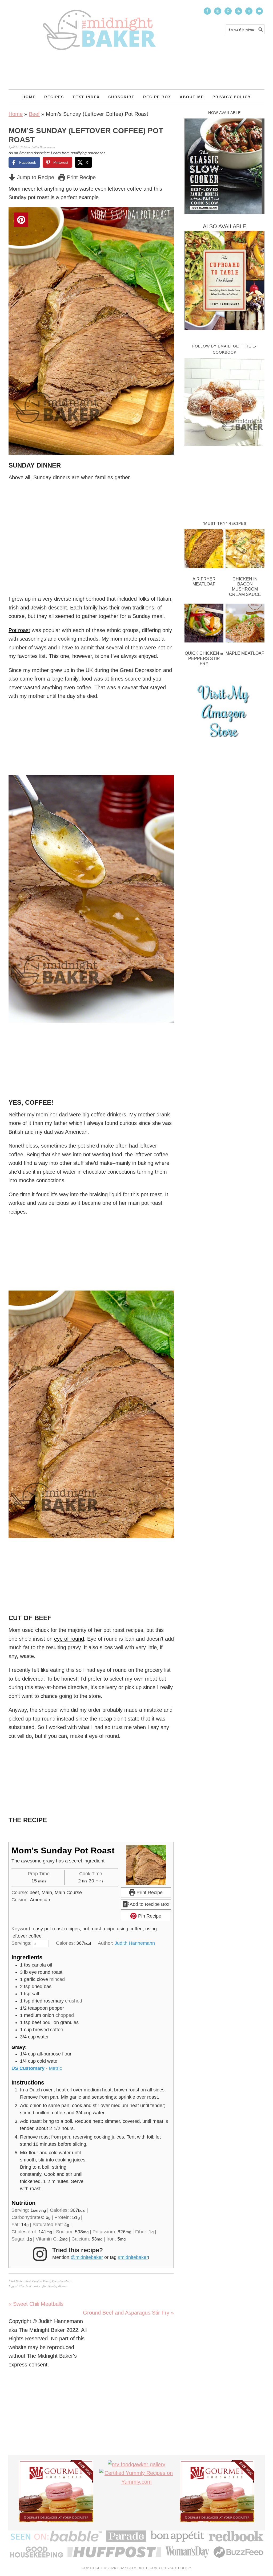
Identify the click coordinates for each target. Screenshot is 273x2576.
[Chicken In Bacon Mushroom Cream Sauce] (245, 550)
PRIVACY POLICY (176, 2568)
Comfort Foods (41, 2281)
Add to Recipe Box (149, 1904)
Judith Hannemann (135, 1943)
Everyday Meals (62, 2281)
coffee (43, 2286)
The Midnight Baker (99, 25)
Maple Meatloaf (245, 653)
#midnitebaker (133, 2257)
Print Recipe (81, 177)
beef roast (32, 2286)
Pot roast (19, 630)
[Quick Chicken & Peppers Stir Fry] (204, 624)
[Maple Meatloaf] (245, 624)
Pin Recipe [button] (149, 1916)
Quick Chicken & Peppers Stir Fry (204, 658)
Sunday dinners (58, 2286)
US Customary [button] (28, 2068)
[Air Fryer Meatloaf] (204, 550)
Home (16, 114)
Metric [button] (55, 2068)
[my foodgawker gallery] (136, 2464)
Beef (34, 114)
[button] (166, 215)
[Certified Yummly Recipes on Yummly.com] (136, 2482)
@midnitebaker (87, 2257)
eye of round (69, 1639)
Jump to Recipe (35, 177)
